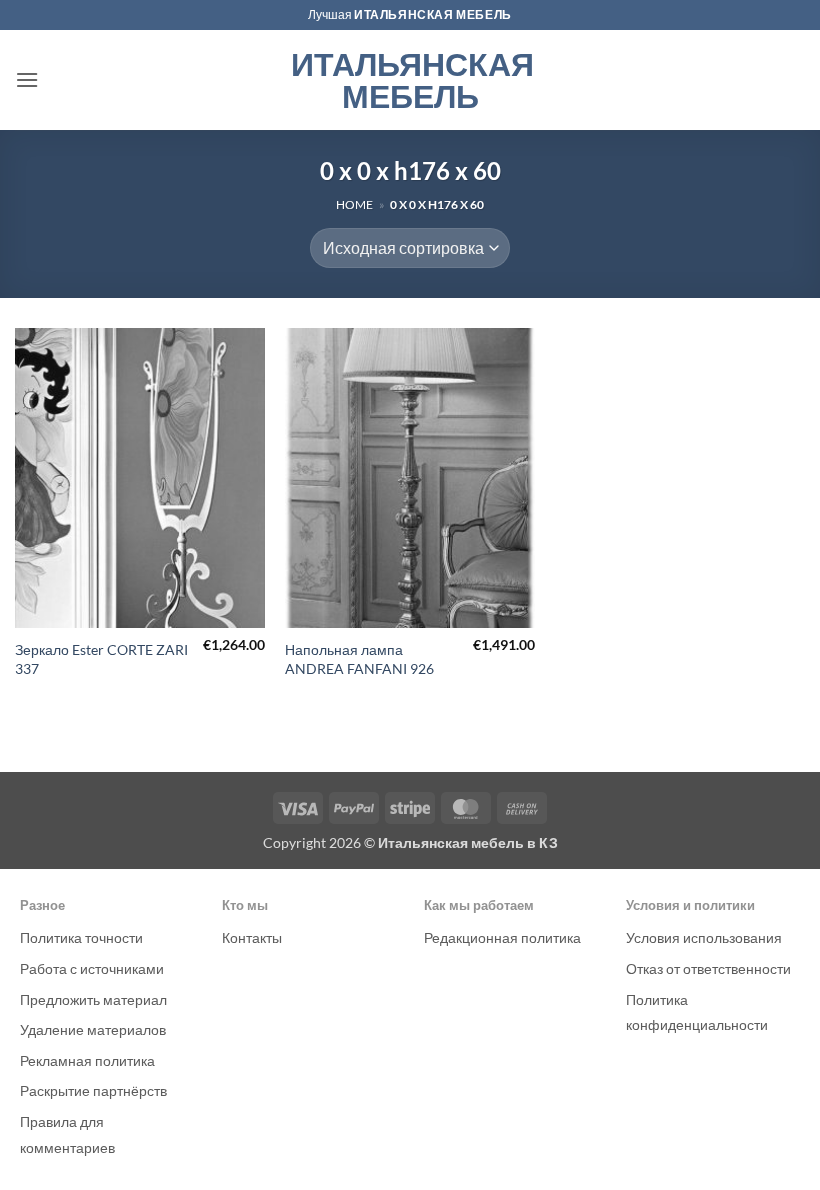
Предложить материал (93, 999)
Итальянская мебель (410, 80)
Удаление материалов (93, 1029)
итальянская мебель (433, 14)
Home (354, 204)
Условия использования (704, 937)
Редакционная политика (502, 937)
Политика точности (81, 937)
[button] (27, 79)
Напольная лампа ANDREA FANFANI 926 (359, 659)
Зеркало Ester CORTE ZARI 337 (101, 659)
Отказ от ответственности (708, 968)
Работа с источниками (92, 968)
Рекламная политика (87, 1060)
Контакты (252, 937)
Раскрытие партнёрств (93, 1090)
